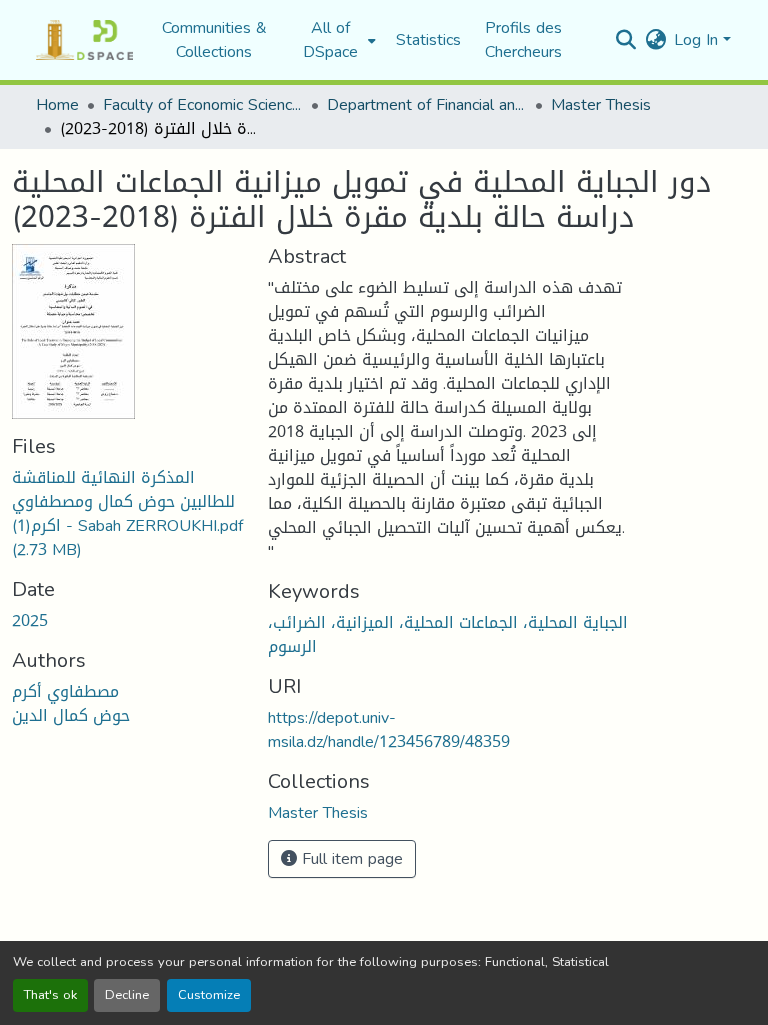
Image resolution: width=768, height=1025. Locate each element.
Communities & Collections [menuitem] (214, 40)
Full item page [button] (350, 858)
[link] (128, 514)
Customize (209, 995)
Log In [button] (698, 39)
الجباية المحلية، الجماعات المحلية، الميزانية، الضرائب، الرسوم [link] (448, 634)
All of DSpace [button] (330, 40)
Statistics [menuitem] (428, 40)
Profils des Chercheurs (523, 39)
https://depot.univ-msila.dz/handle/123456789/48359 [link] (389, 729)
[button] (84, 40)
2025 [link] (30, 620)
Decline (127, 995)
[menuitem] (336, 40)
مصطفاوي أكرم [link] (65, 691)
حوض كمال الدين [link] (71, 715)
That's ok (50, 995)
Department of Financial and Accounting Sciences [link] (427, 105)
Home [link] (57, 105)
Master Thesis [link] (601, 105)
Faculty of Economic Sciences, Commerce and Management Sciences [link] (203, 105)
